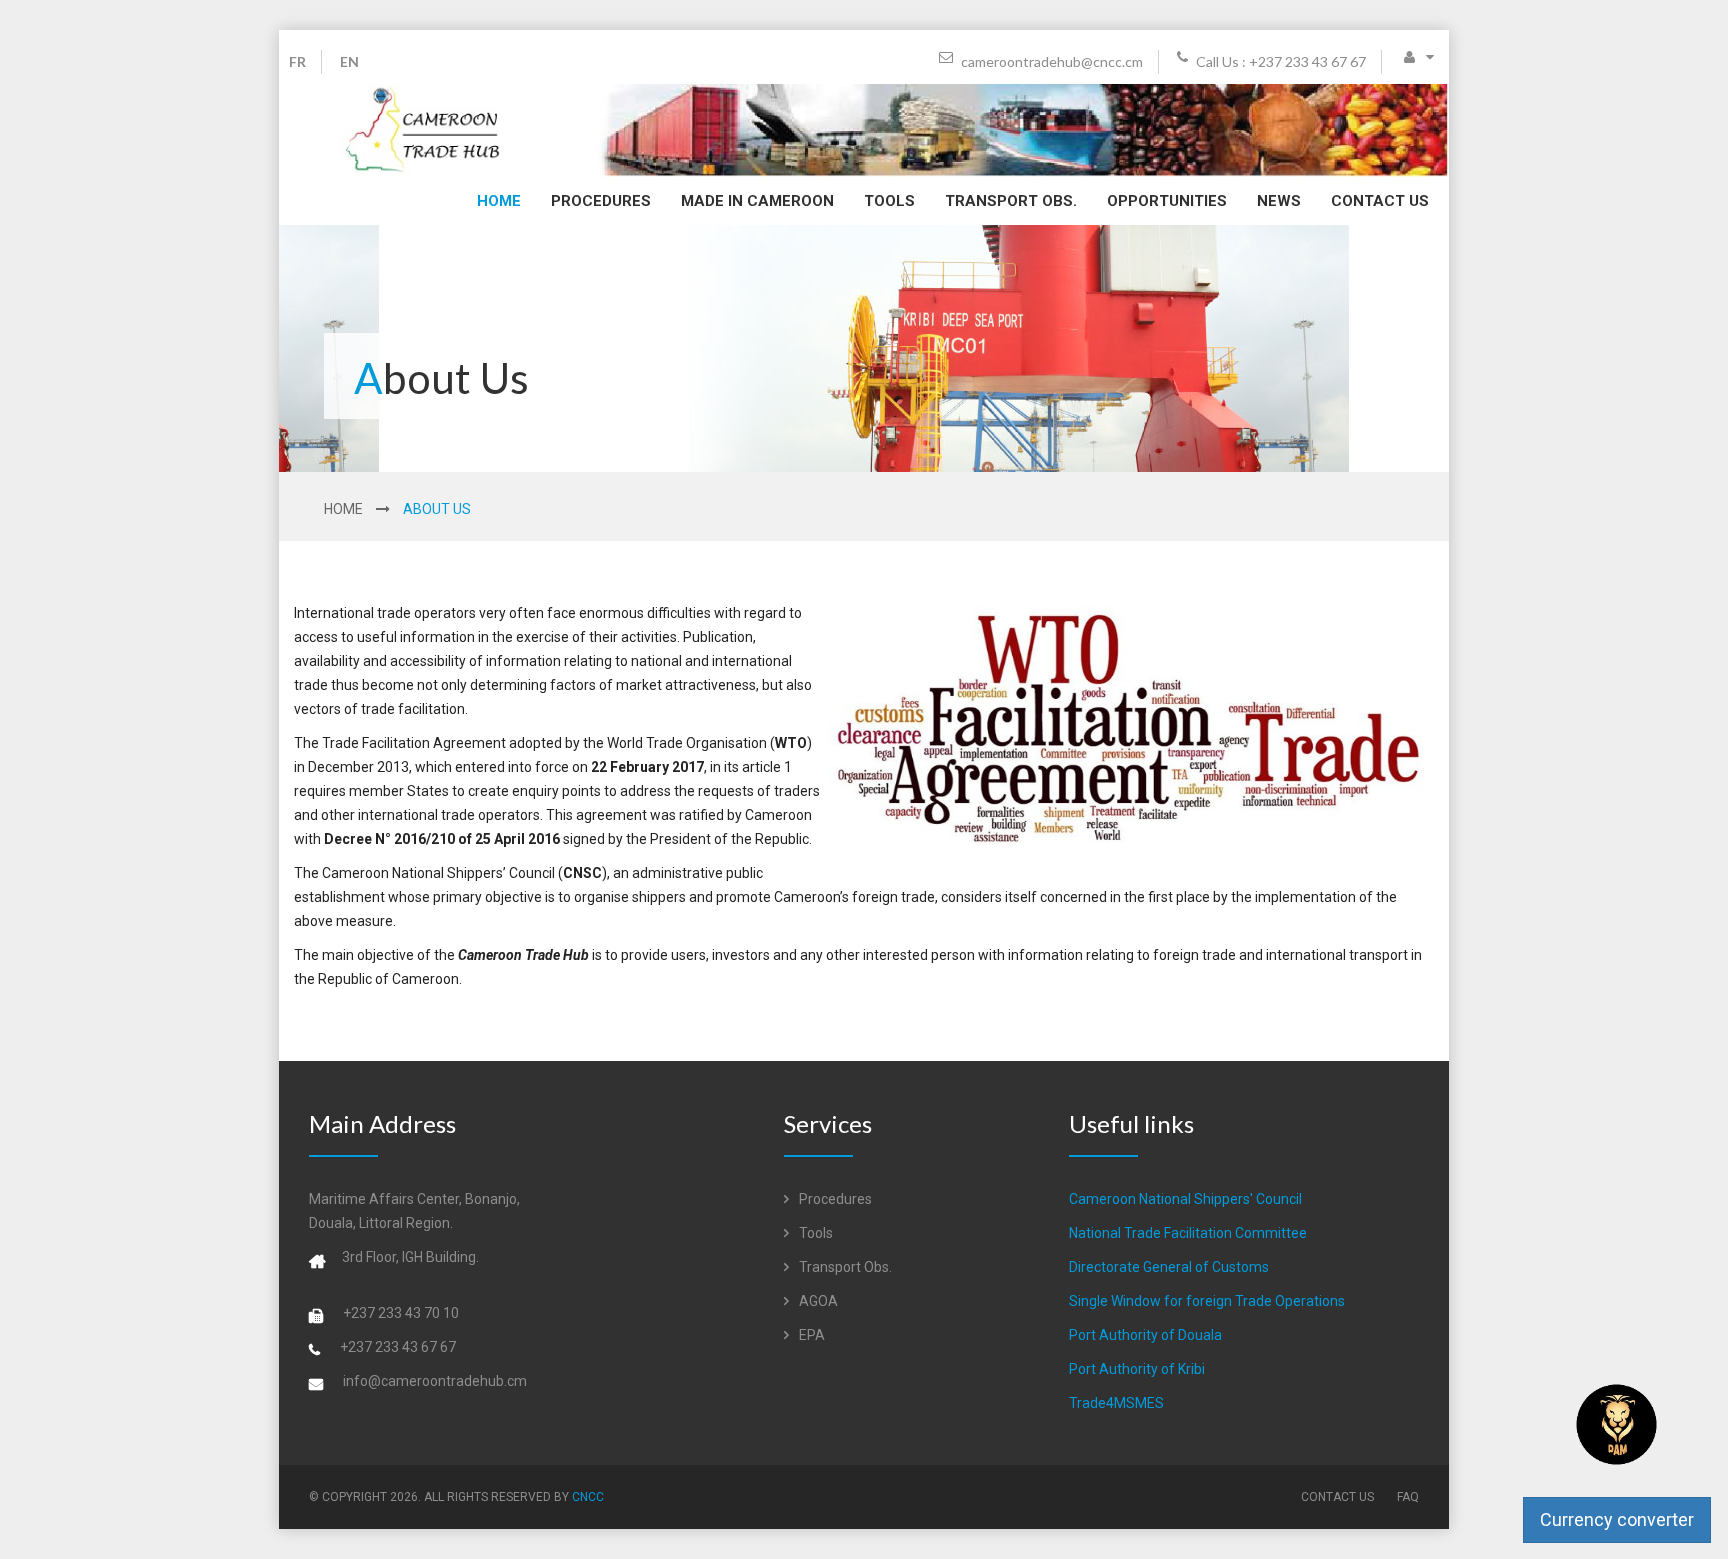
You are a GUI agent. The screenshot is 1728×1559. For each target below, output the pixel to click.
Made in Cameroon (757, 201)
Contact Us (1380, 201)
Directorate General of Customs (1169, 1267)
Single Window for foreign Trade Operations (1207, 1301)
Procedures (601, 201)
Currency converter (1617, 1519)
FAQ (1408, 1497)
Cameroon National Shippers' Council (1185, 1199)
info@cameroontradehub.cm (435, 1381)
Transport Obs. (1011, 201)
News (1279, 201)
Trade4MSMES (1116, 1403)
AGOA (817, 1301)
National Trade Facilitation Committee (1188, 1233)
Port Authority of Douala (1145, 1335)
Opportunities (1167, 201)
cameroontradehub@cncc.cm (1050, 61)
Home (499, 201)
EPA (810, 1335)
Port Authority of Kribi (1137, 1369)
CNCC (588, 1497)
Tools (889, 201)
